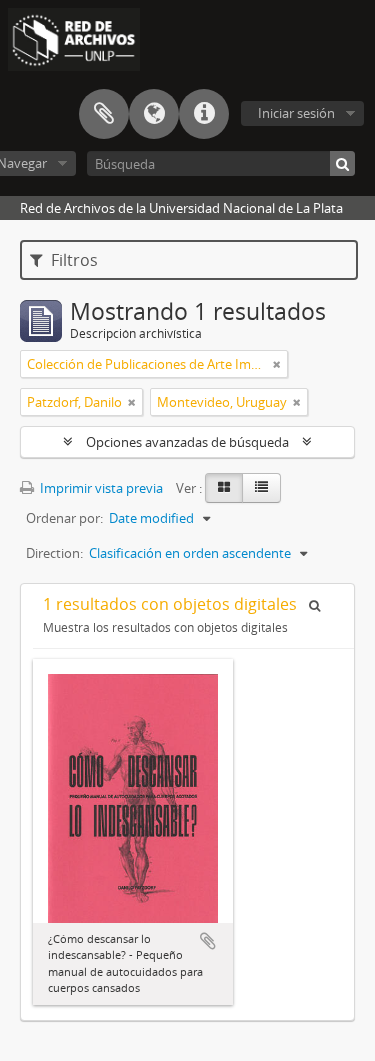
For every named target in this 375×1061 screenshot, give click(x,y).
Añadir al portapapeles (208, 941)
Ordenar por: (64, 518)
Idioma (154, 114)
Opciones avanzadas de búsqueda (187, 442)
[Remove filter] (277, 364)
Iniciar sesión (296, 113)
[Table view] (261, 488)
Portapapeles (104, 114)
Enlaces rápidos (204, 114)
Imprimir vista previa (100, 488)
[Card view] (224, 488)
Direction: (54, 553)
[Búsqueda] (342, 163)
